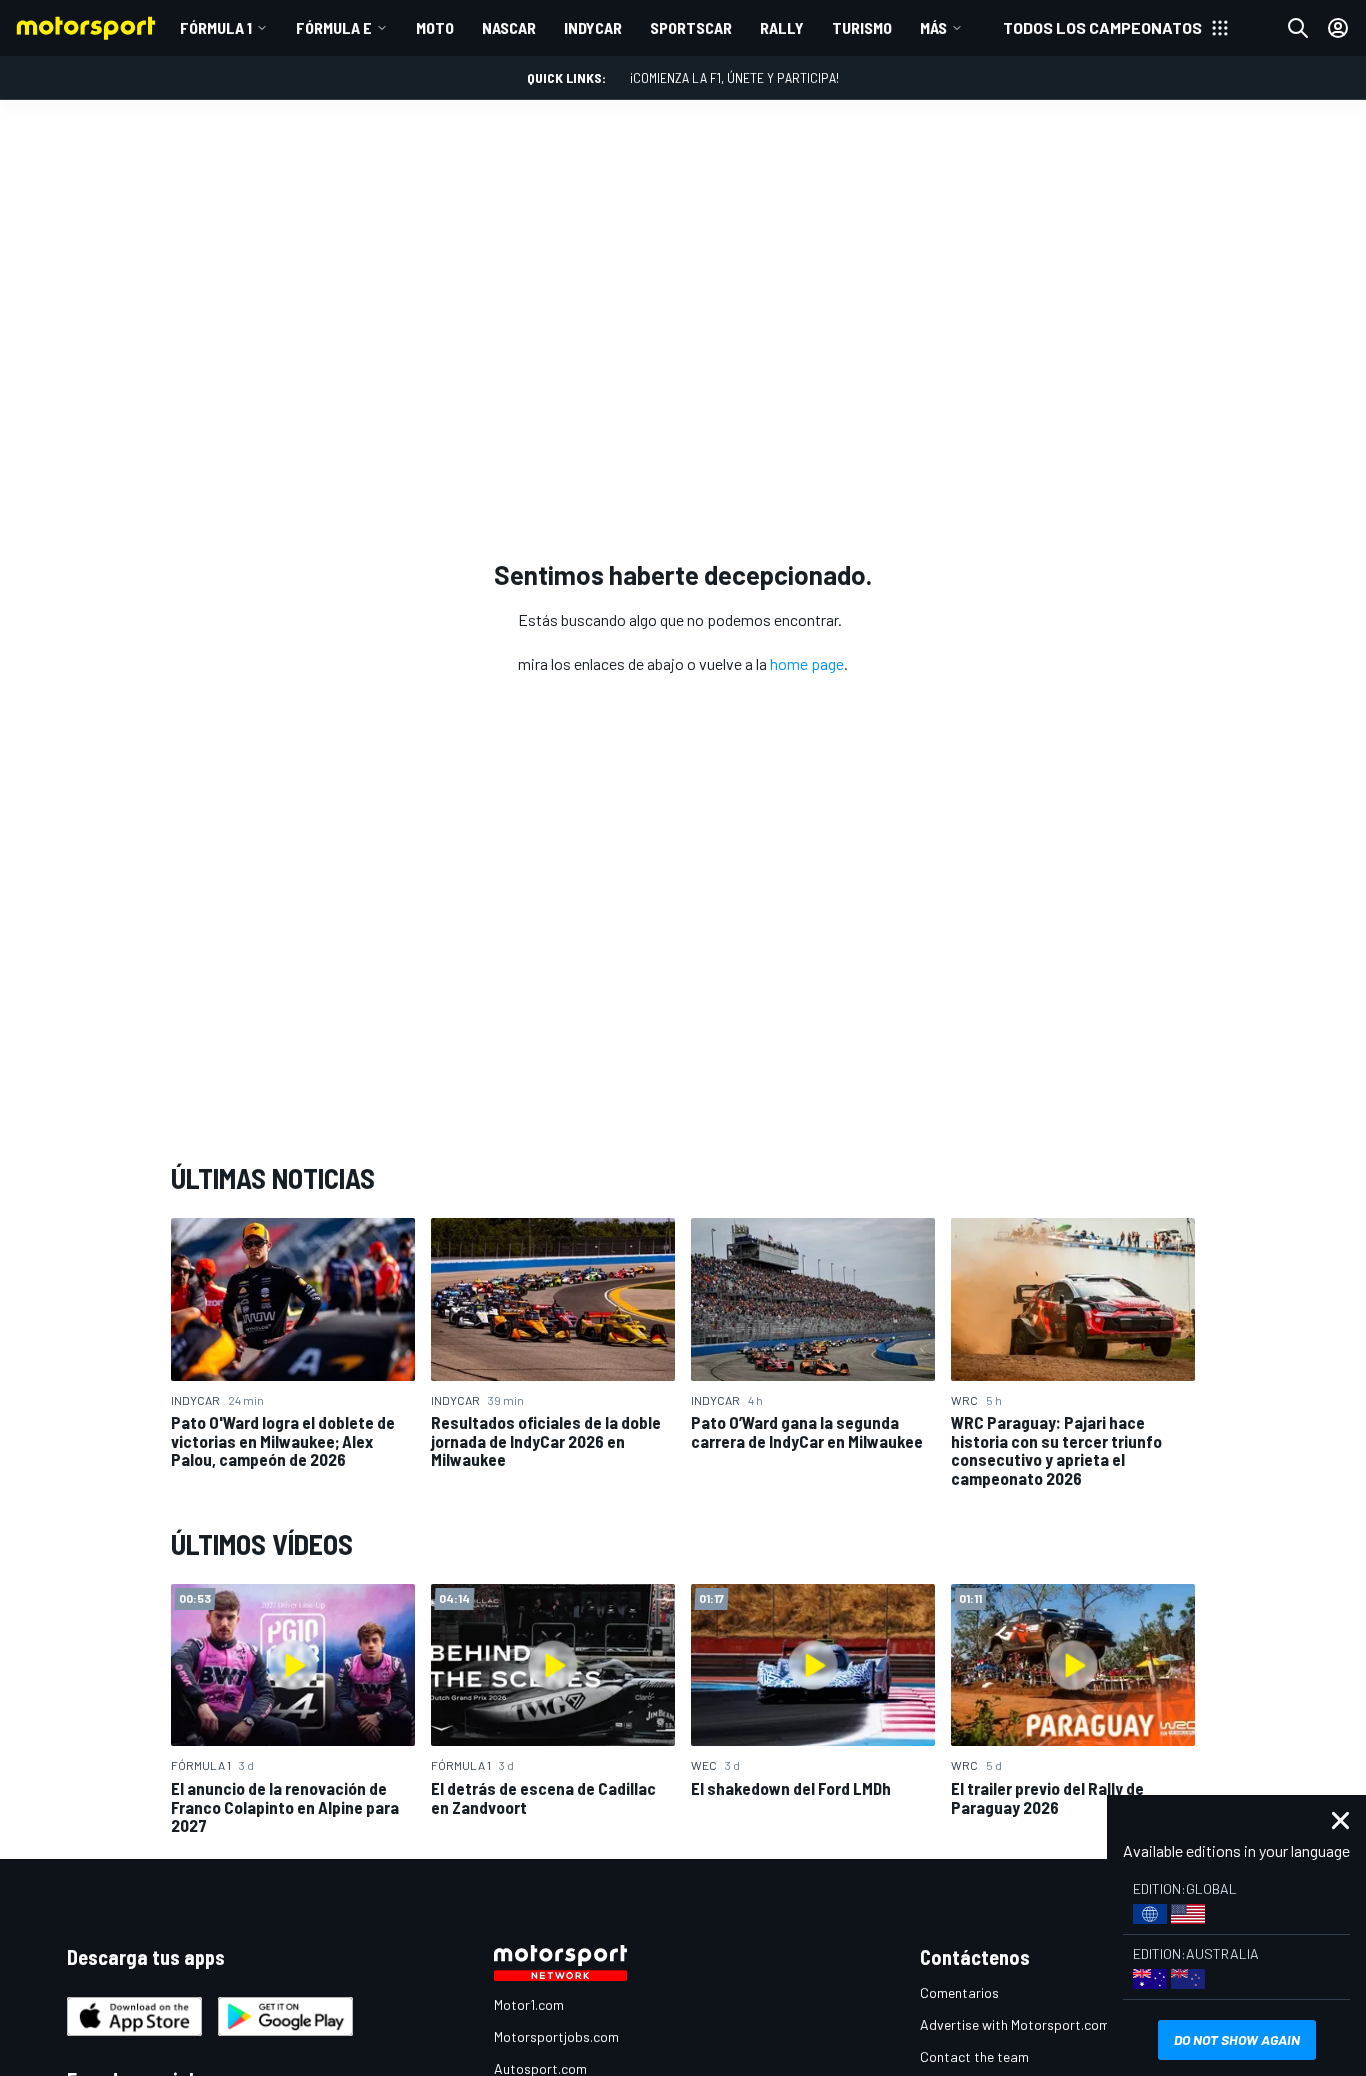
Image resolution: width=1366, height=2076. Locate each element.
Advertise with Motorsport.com (1015, 2024)
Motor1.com (529, 2004)
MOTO (435, 27)
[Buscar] (1298, 28)
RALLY (782, 27)
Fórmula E (334, 27)
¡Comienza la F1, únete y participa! (734, 77)
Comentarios (959, 1992)
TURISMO (862, 27)
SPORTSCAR (691, 27)
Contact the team (974, 2056)
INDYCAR (593, 27)
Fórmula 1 (216, 27)
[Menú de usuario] (1338, 28)
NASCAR (509, 27)
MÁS (933, 27)
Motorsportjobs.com (556, 2036)
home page (807, 663)
